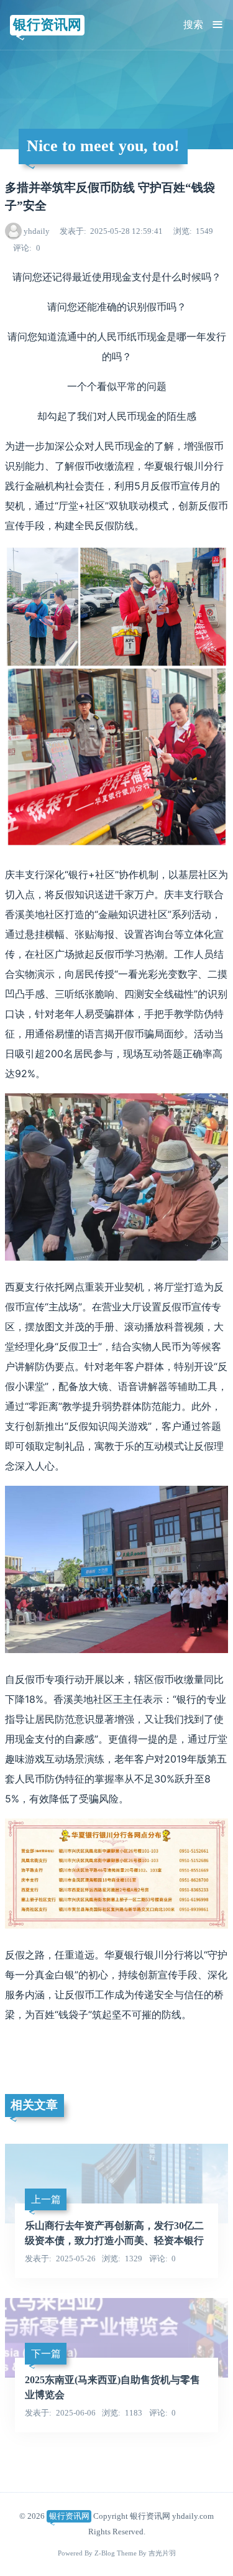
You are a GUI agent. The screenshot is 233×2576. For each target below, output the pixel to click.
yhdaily (37, 231)
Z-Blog (105, 2553)
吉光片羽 (162, 2553)
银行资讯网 (47, 25)
